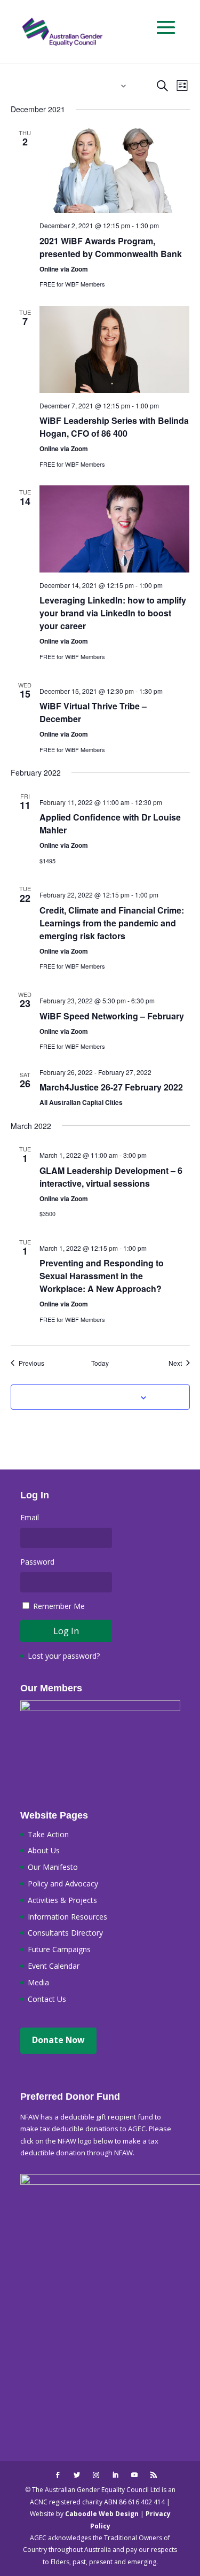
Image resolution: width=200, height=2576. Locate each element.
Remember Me (59, 1606)
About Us (44, 1850)
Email (30, 1517)
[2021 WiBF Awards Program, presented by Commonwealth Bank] (115, 170)
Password (37, 1562)
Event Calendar (54, 1966)
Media (38, 1982)
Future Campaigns (59, 1949)
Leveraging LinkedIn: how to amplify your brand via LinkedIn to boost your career (113, 613)
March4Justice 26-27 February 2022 (111, 1087)
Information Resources (67, 1917)
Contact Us (47, 1999)
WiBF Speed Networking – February (112, 1016)
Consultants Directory (65, 1933)
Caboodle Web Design (102, 2514)
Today (100, 1363)
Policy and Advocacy (63, 1883)
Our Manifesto (53, 1867)
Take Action (48, 1834)
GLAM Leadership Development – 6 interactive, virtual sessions (111, 1177)
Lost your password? (64, 1656)
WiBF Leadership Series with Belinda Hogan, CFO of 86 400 (114, 427)
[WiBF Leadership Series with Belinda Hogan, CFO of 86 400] (115, 349)
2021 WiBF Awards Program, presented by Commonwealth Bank (111, 247)
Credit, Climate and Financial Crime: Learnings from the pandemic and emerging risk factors (112, 923)
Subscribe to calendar (94, 1397)
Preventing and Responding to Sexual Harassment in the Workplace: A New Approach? (102, 1276)
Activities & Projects (62, 1900)
